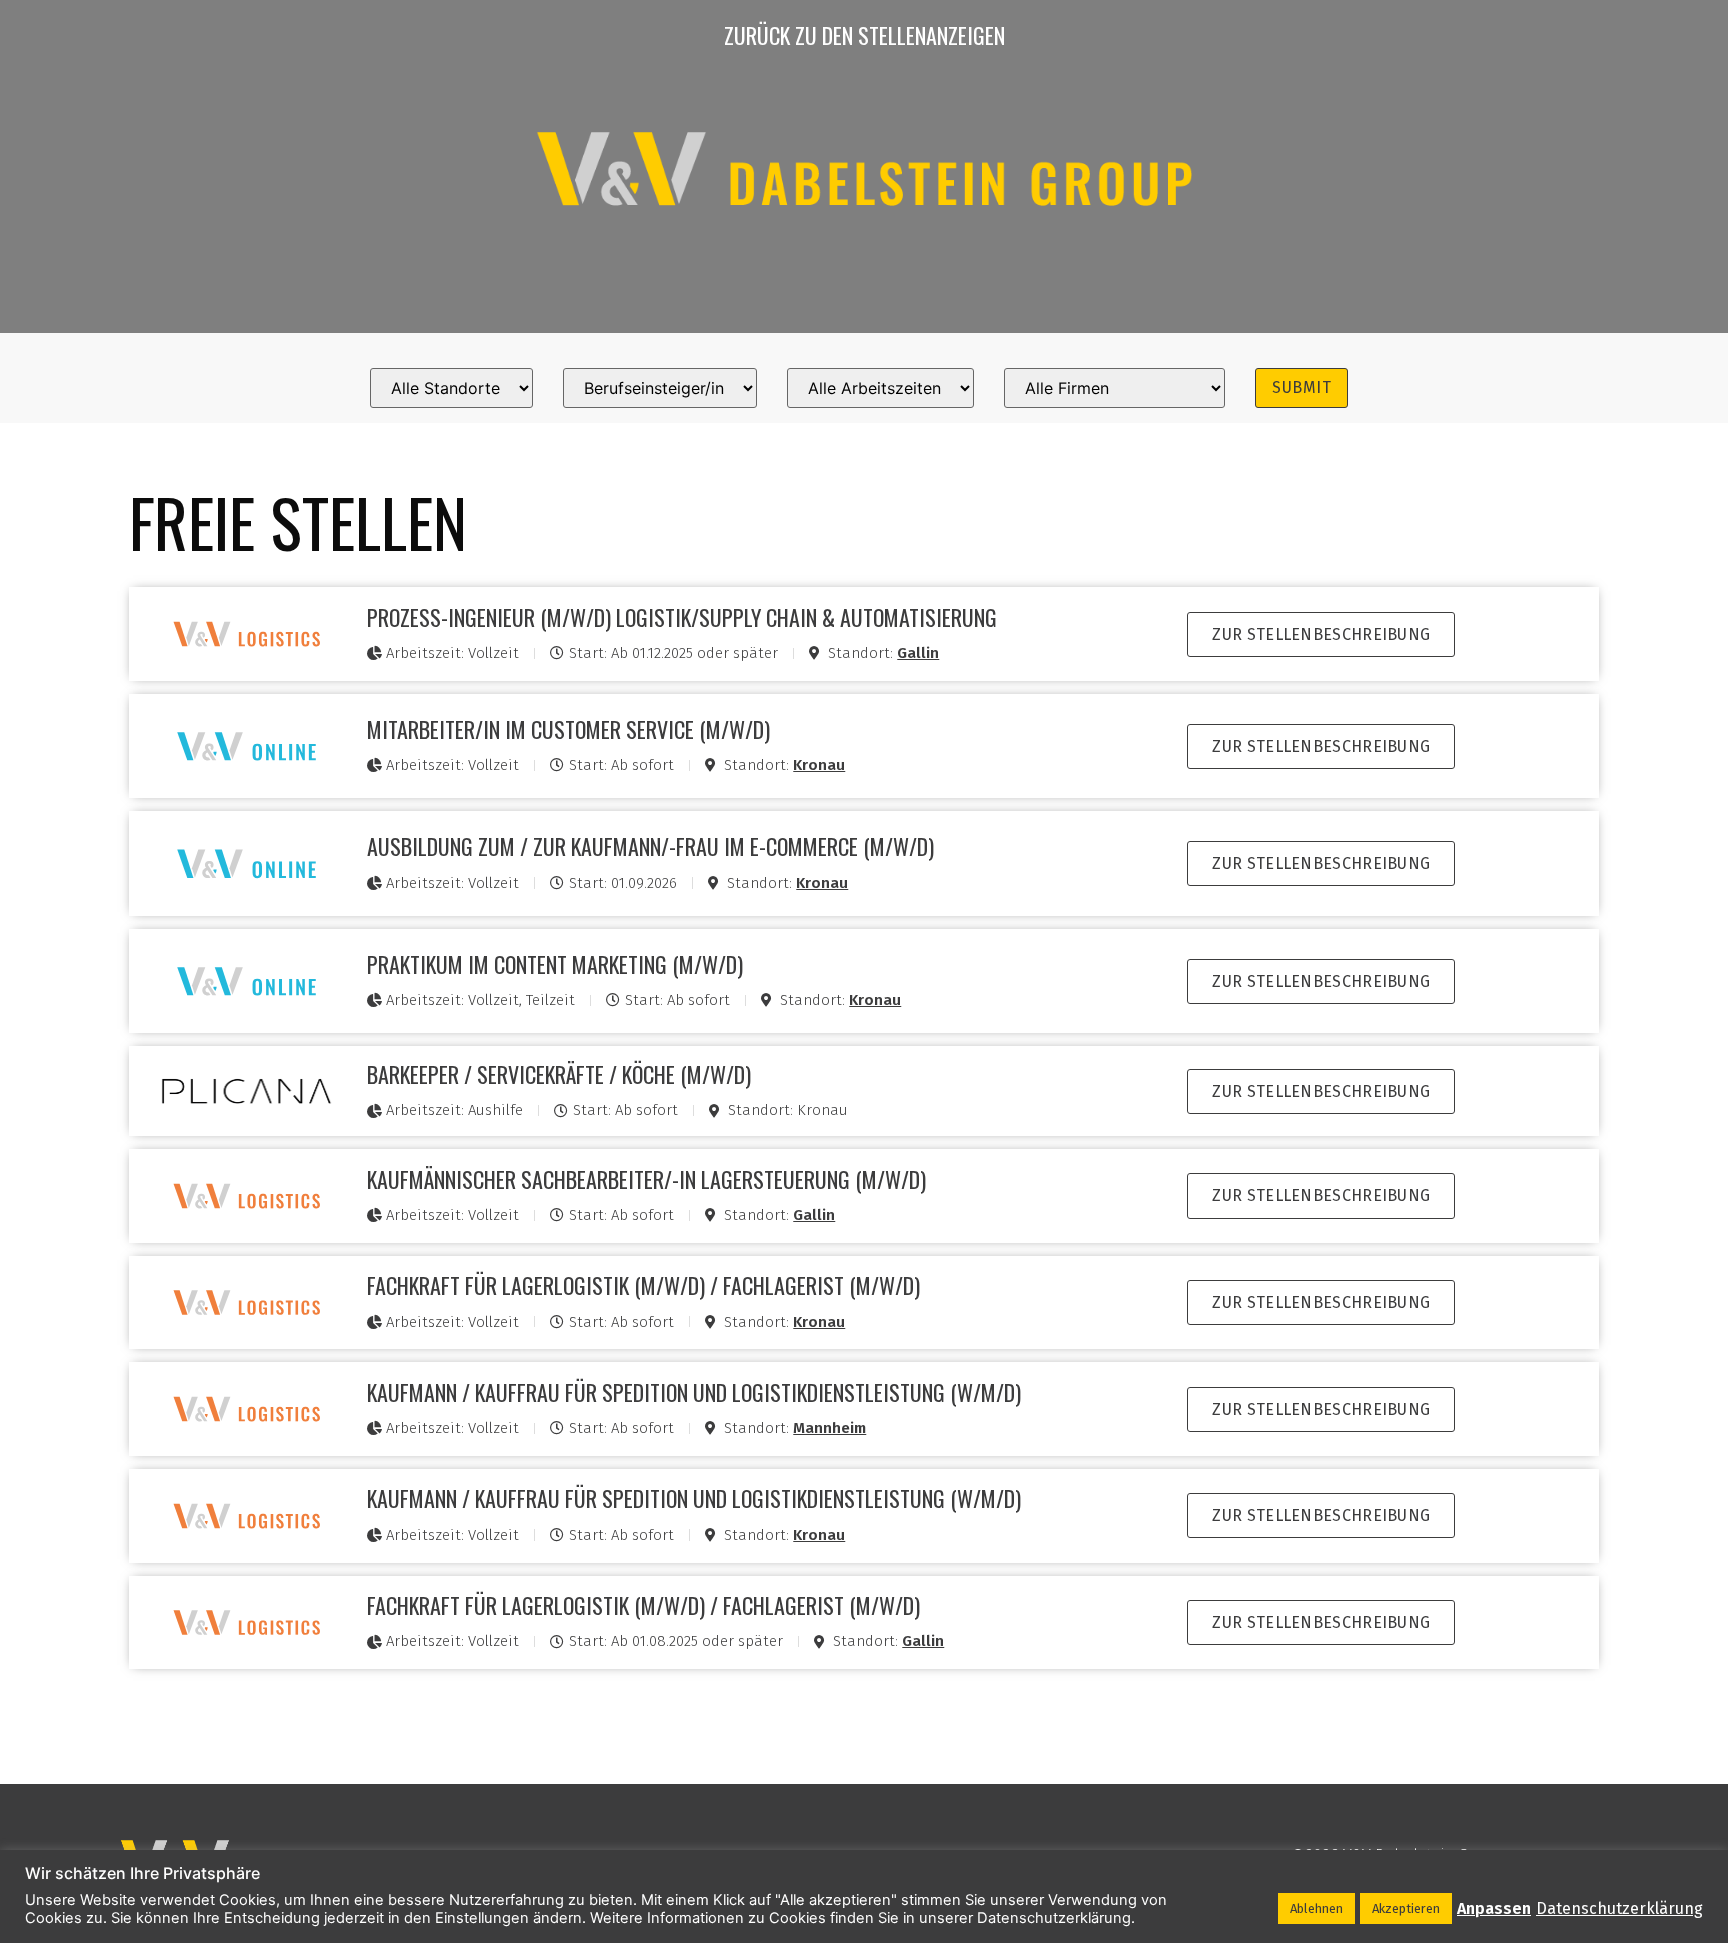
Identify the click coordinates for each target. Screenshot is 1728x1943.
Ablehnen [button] (1316, 1908)
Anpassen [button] (1494, 1908)
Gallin (918, 653)
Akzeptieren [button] (1406, 1908)
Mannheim (829, 1428)
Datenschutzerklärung (1619, 1908)
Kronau (819, 765)
